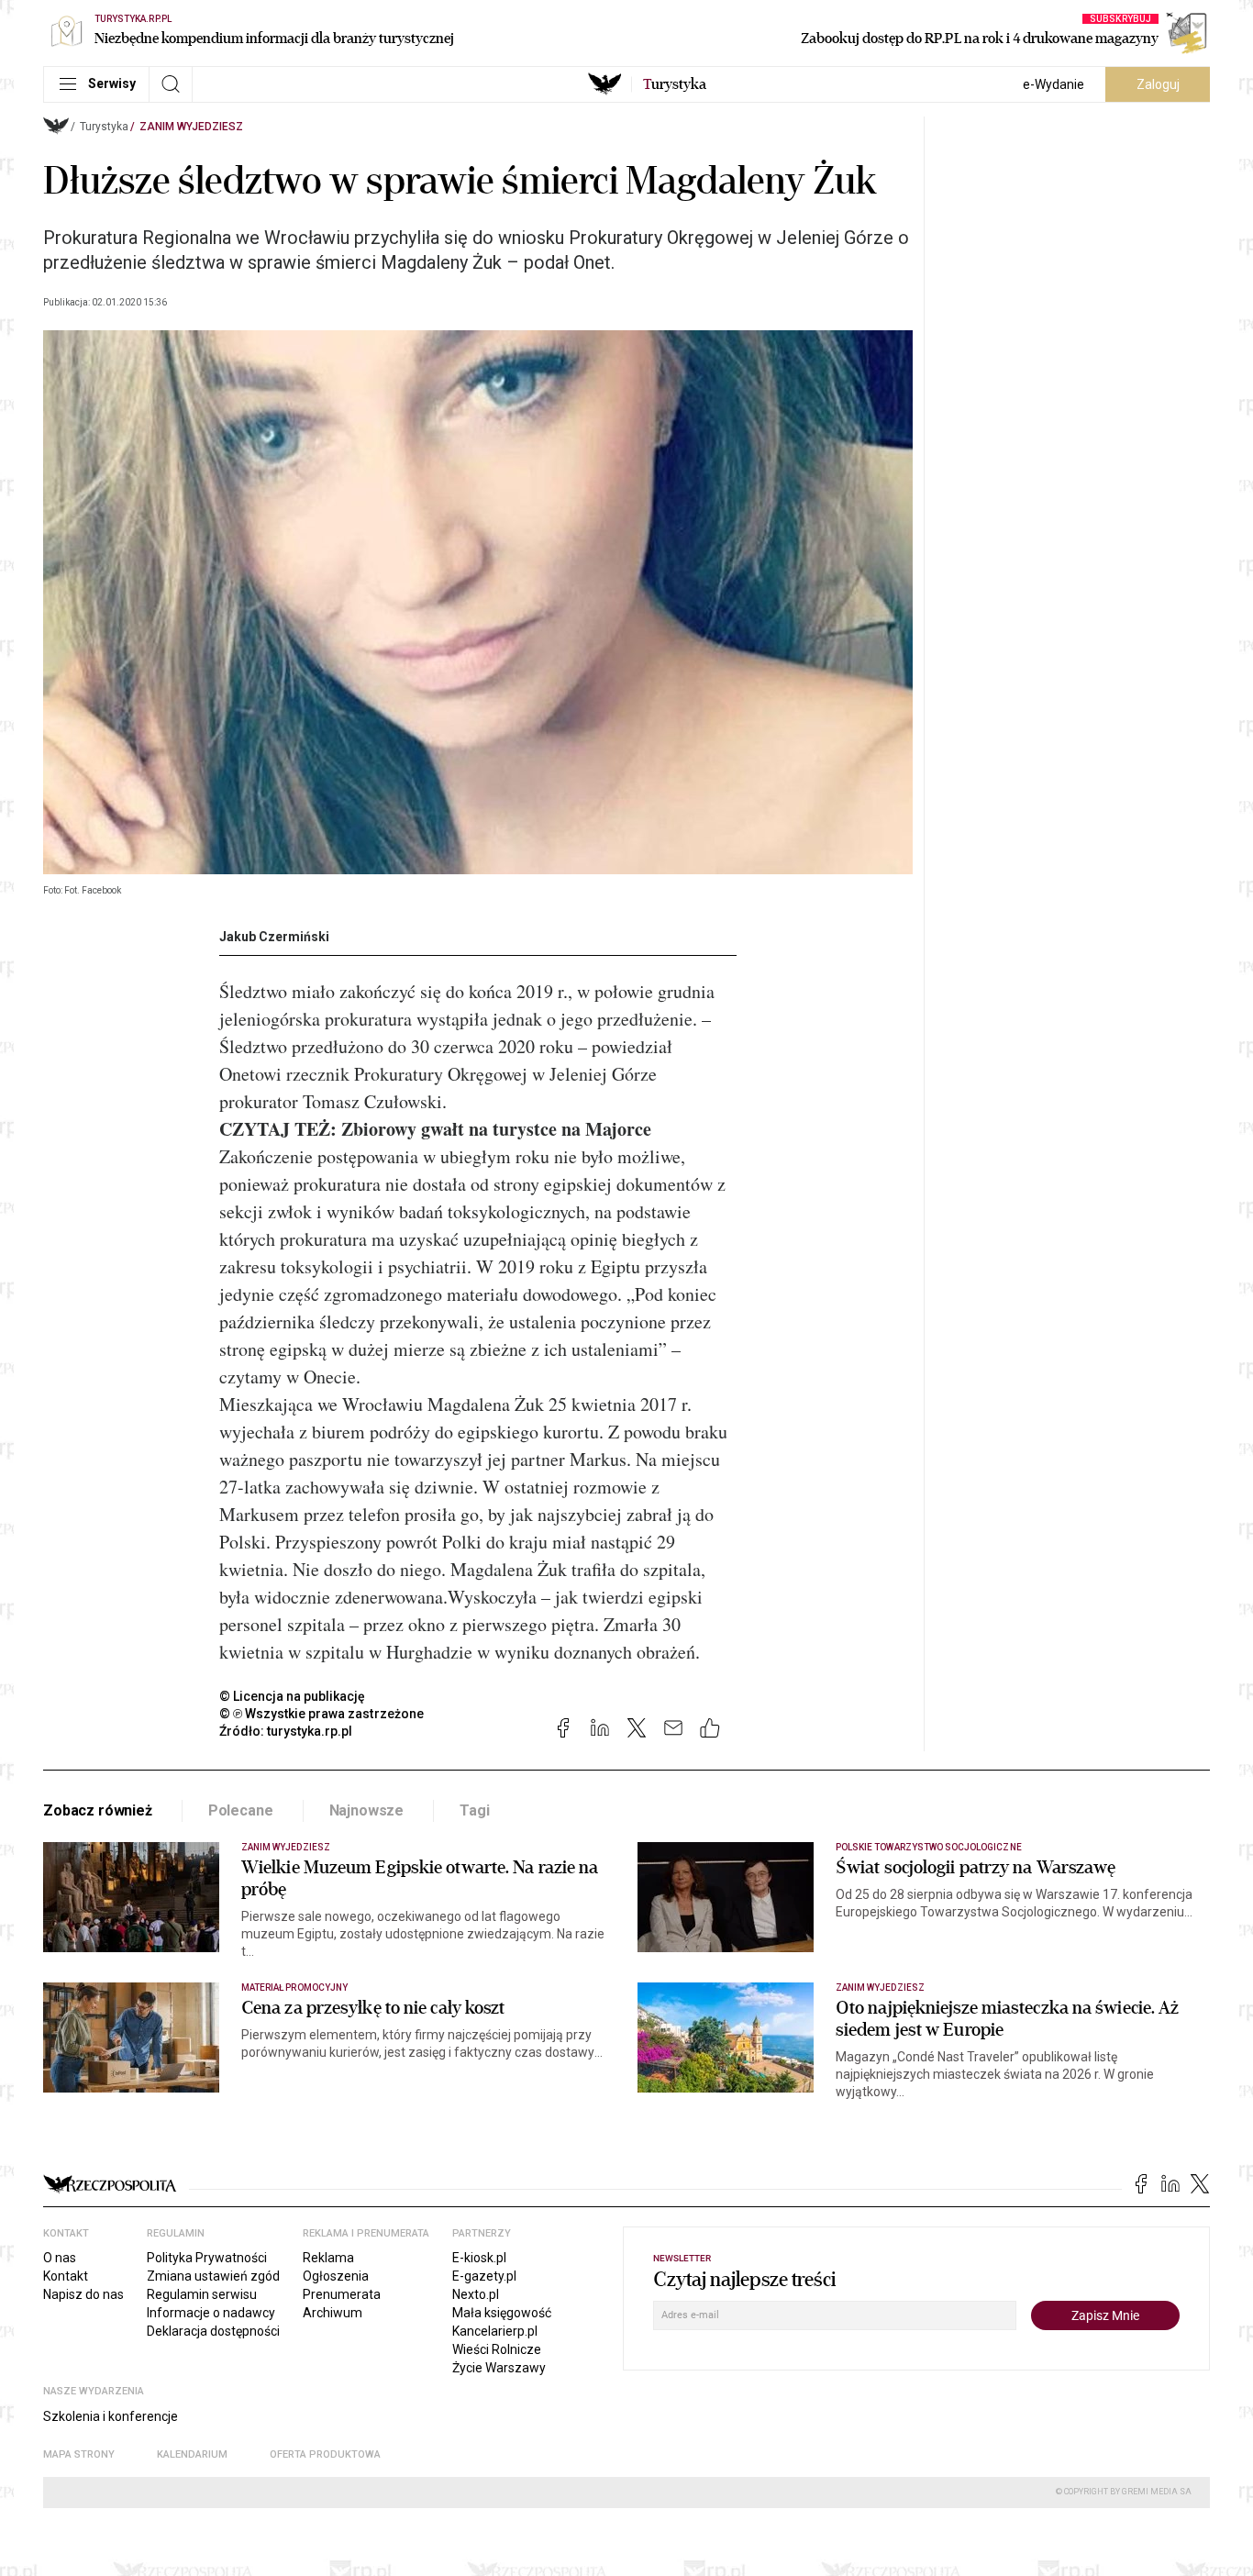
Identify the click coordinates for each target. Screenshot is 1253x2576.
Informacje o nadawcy (211, 2313)
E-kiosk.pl (479, 2258)
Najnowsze (367, 1810)
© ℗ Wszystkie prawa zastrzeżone (322, 1714)
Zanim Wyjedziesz (191, 127)
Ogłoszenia (336, 2276)
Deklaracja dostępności (213, 2331)
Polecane (241, 1810)
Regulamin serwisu (202, 2294)
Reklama (328, 2258)
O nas (60, 2258)
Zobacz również (98, 1810)
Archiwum (333, 2313)
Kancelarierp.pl (495, 2331)
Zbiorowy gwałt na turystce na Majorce (496, 1129)
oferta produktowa (325, 2454)
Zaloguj (1158, 84)
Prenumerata (342, 2294)
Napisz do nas (83, 2294)
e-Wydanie (1053, 84)
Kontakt (66, 2276)
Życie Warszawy (499, 2368)
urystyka (675, 84)
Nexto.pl (476, 2294)
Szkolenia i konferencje (111, 2416)
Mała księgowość (502, 2313)
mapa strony (79, 2454)
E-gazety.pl (484, 2276)
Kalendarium (192, 2454)
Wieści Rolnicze (497, 2349)
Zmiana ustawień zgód (213, 2276)
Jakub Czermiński (274, 937)
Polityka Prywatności (207, 2258)
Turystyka (104, 127)
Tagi (474, 1810)
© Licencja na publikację (293, 1696)
